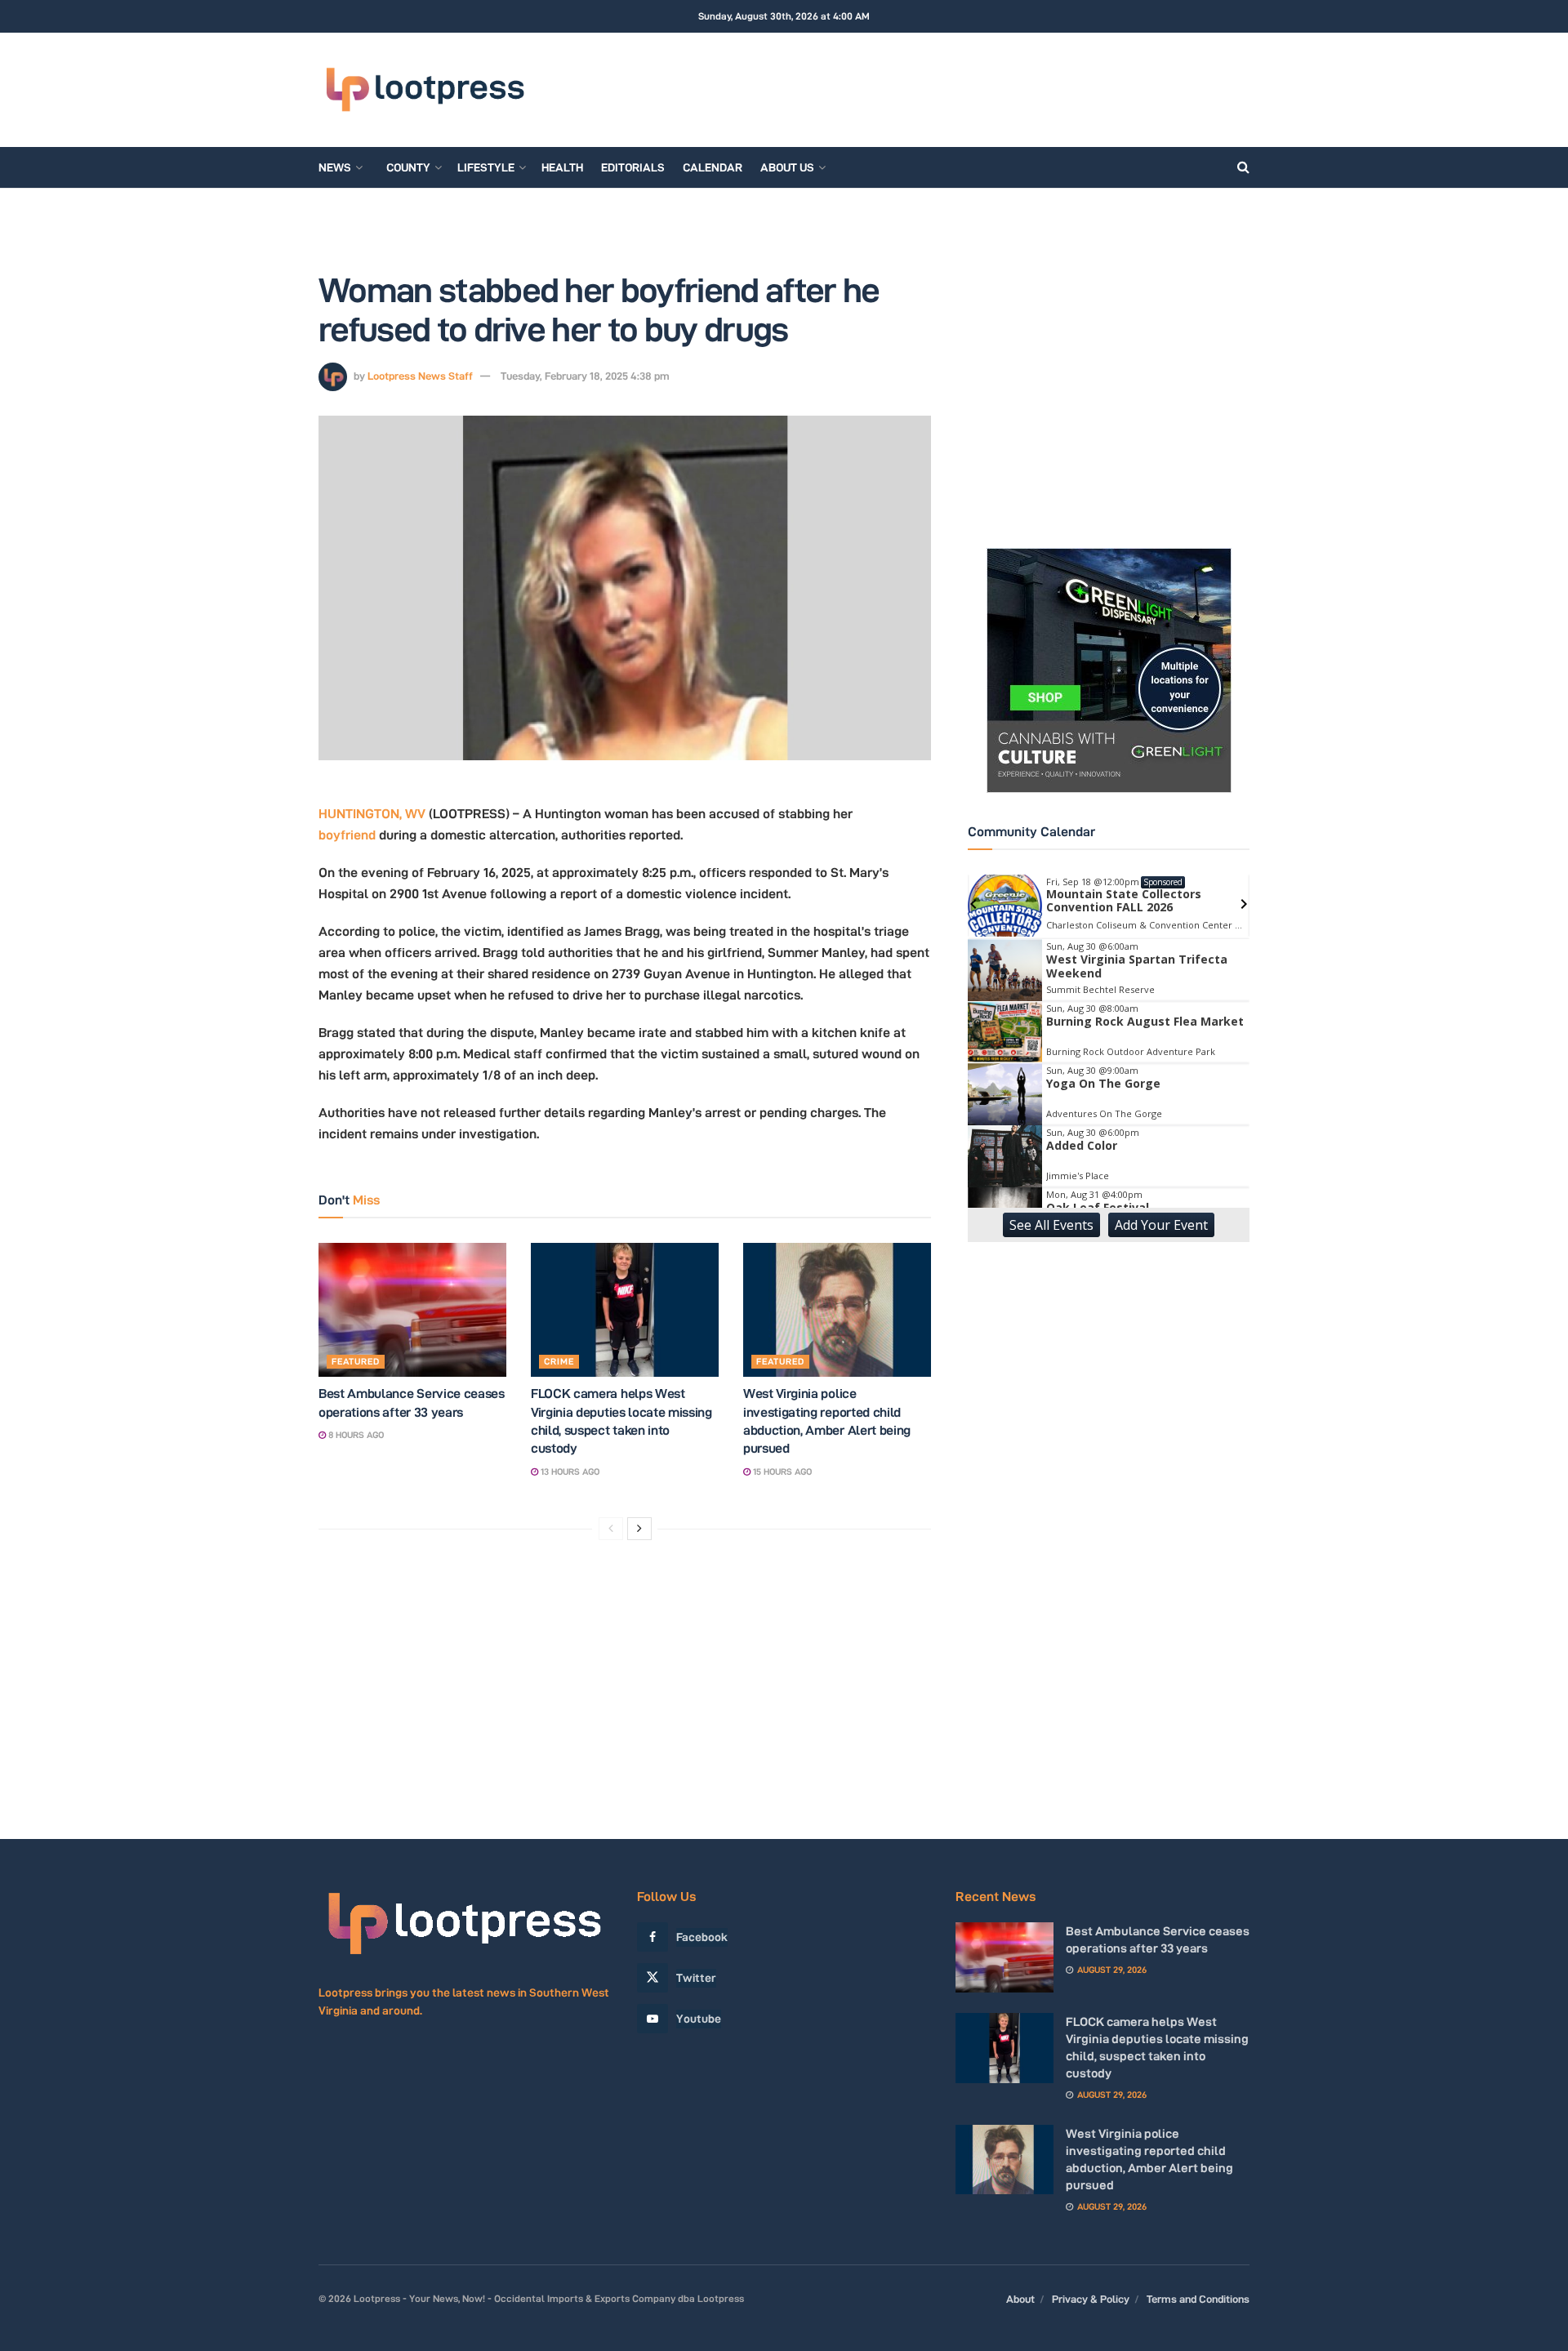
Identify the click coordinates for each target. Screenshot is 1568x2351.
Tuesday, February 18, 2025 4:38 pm (585, 376)
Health (562, 167)
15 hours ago (781, 1472)
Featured (356, 1361)
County (408, 167)
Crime (559, 1361)
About (1020, 2299)
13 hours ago (569, 1472)
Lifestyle (486, 167)
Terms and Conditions (1198, 2299)
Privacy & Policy (1091, 2299)
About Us (787, 167)
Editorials (633, 167)
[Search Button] (1243, 167)
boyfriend (347, 835)
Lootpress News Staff (420, 376)
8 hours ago (355, 1435)
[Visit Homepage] (425, 90)
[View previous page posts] (611, 1529)
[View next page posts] (639, 1529)
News (335, 167)
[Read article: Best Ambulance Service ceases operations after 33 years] (412, 1310)
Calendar (713, 167)
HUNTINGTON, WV (372, 814)
